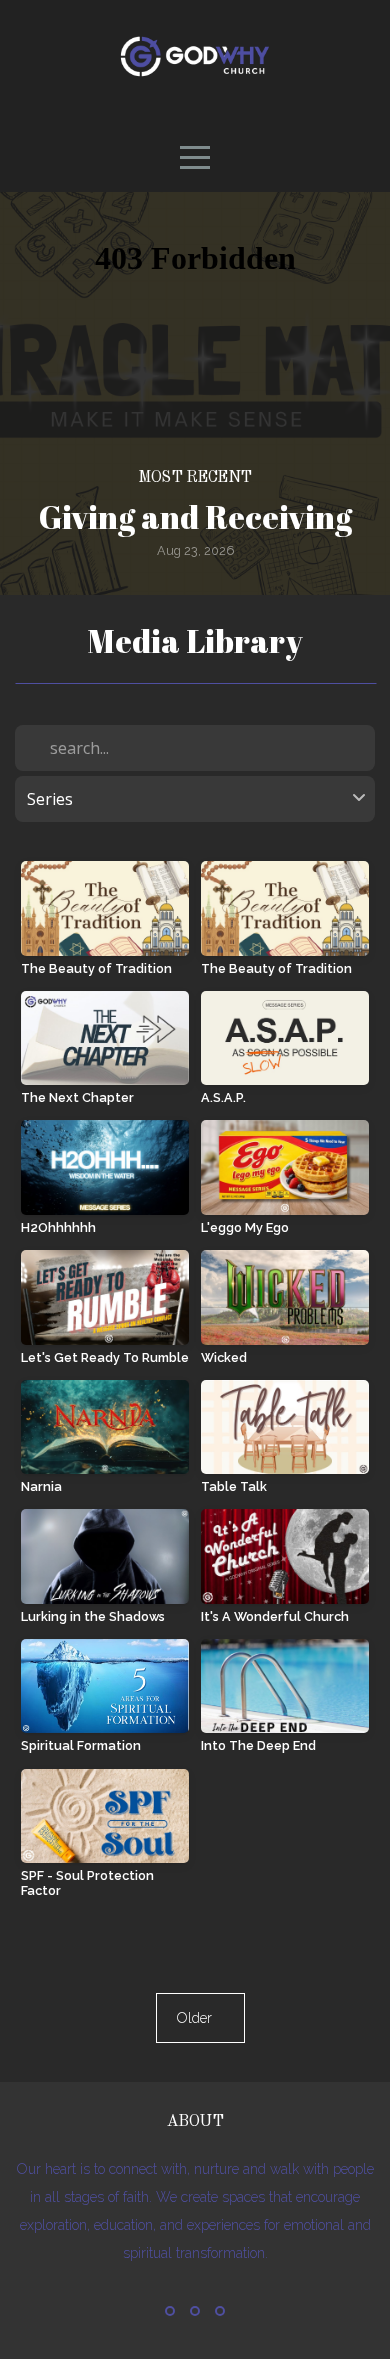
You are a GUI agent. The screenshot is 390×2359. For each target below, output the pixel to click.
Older (200, 2018)
